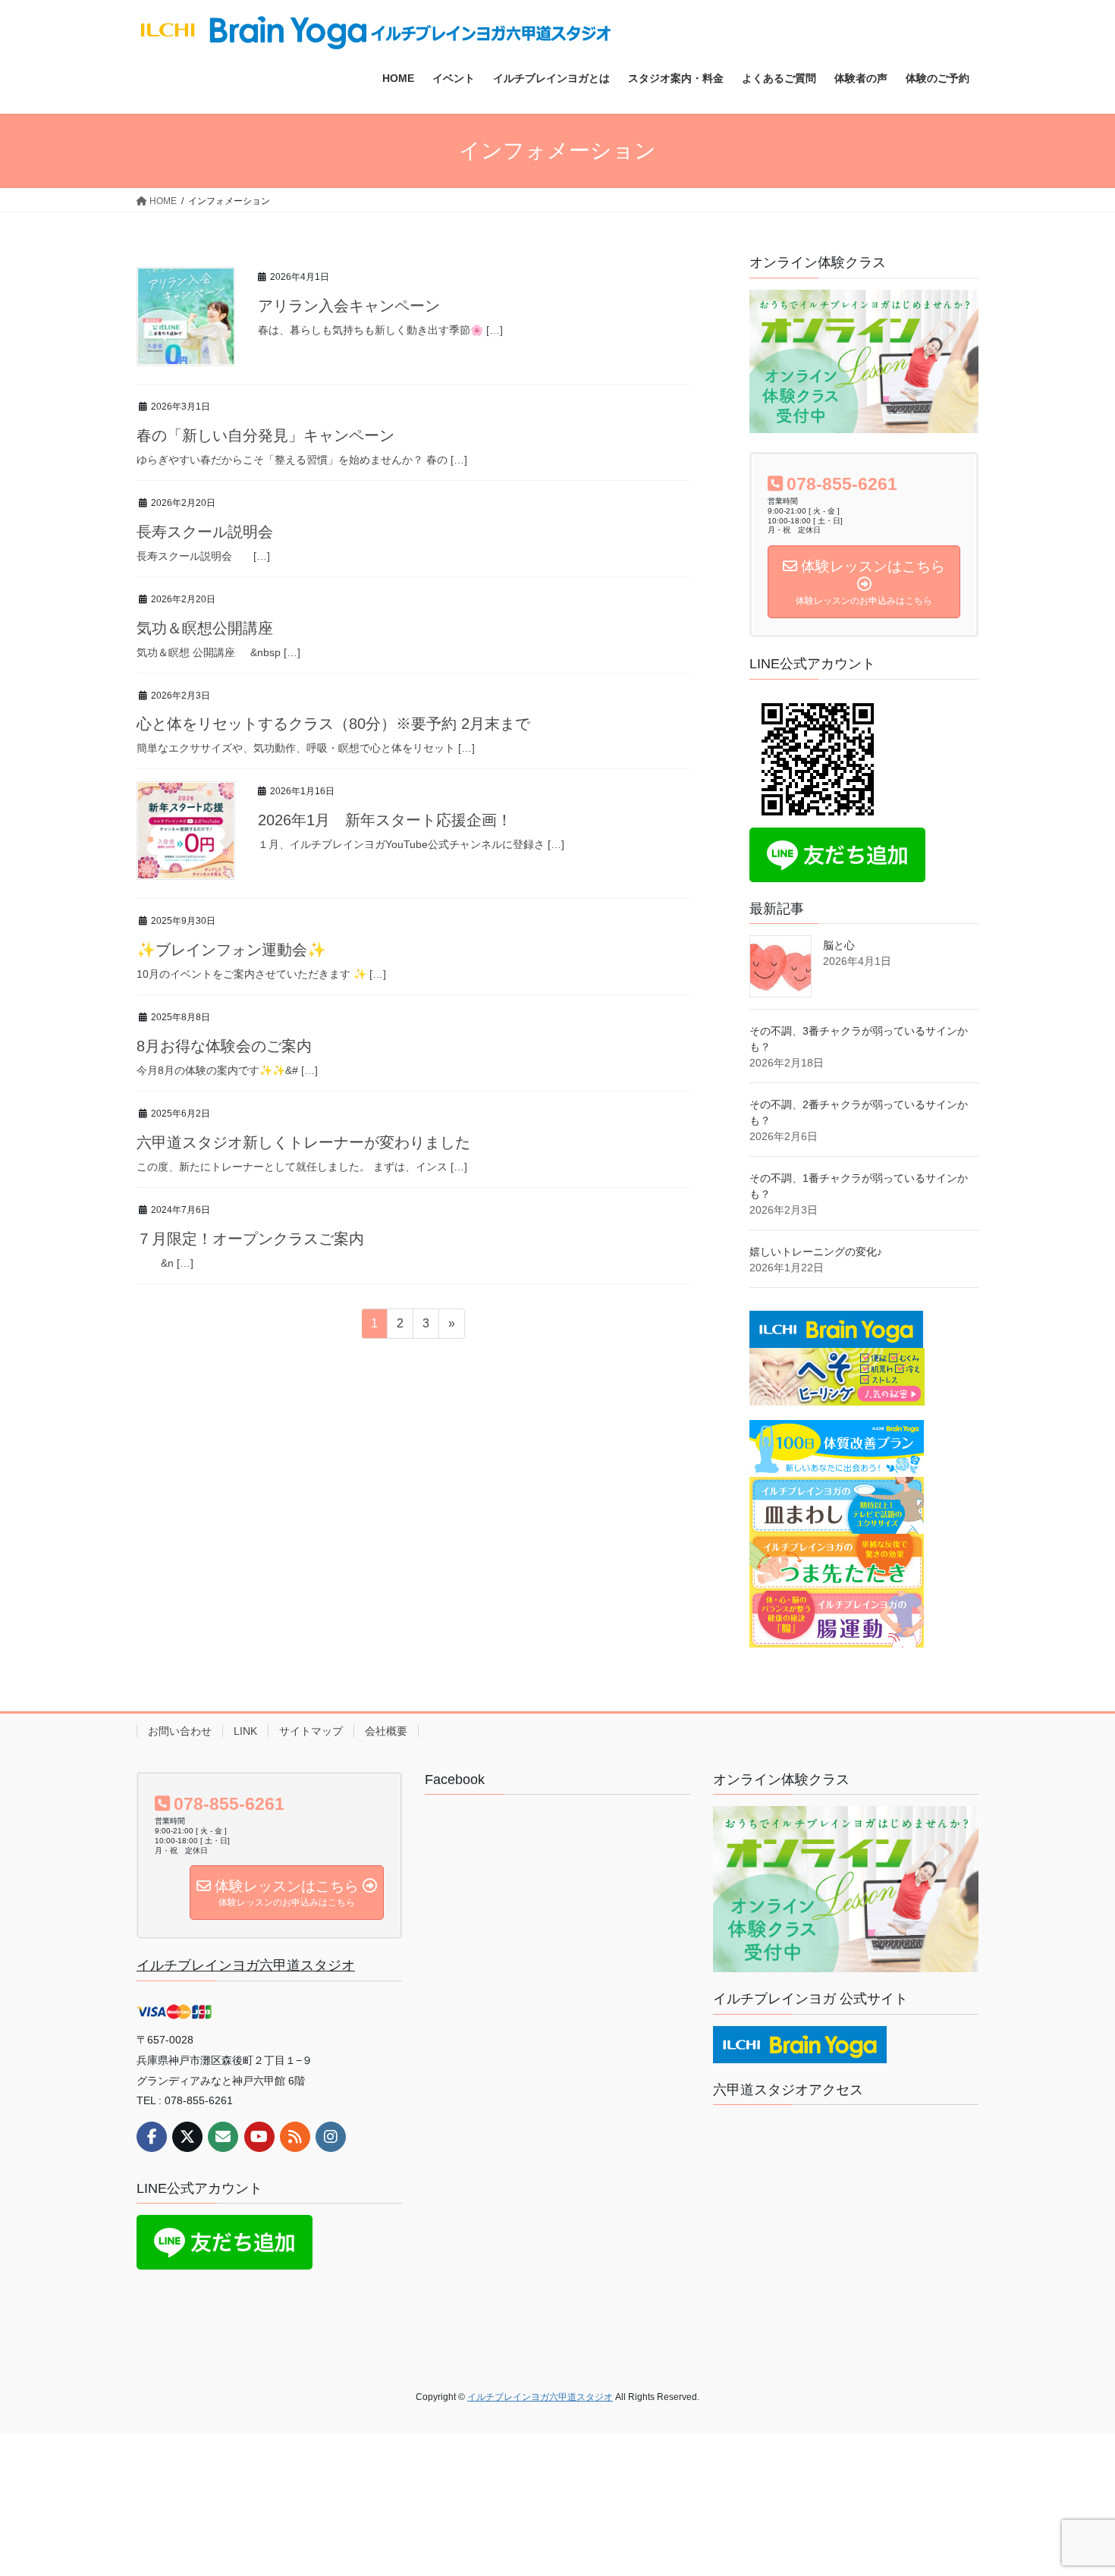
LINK (245, 1731)
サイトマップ (311, 1731)
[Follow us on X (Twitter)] (187, 2137)
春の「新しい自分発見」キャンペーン (265, 435)
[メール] (223, 2137)
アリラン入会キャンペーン (349, 306)
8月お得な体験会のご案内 (224, 1046)
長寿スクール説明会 (205, 532)
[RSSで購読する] (295, 2137)
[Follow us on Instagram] (331, 2137)
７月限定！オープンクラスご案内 (250, 1239)
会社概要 (386, 1731)
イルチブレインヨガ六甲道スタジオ (246, 1965)
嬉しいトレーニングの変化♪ (816, 1252)
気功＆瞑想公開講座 (205, 628)
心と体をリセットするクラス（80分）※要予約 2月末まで (333, 724)
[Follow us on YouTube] (259, 2137)
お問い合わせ (180, 1731)
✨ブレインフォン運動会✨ (231, 950)
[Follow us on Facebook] (152, 2137)
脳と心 (839, 945)
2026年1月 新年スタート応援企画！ (385, 820)
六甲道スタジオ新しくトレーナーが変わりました (303, 1142)
